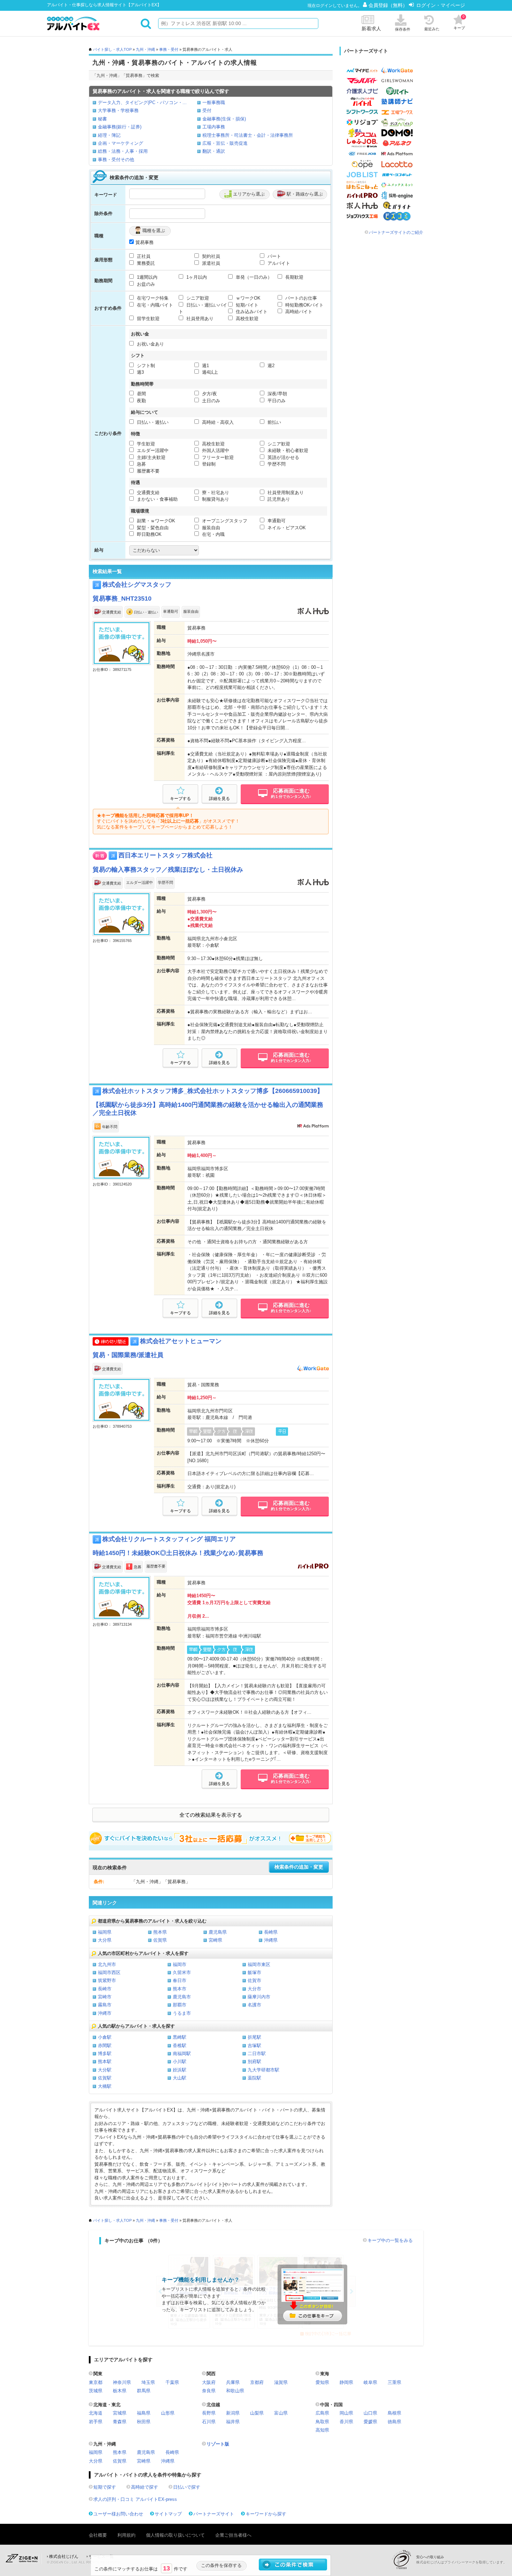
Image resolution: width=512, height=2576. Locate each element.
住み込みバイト (251, 312)
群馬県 (144, 2391)
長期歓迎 (294, 277)
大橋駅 (105, 2086)
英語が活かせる (283, 457)
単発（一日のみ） (253, 277)
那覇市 (180, 2005)
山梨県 (257, 2413)
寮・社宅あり (215, 493)
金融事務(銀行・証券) (120, 127)
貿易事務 (145, 242)
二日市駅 (257, 2054)
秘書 (102, 119)
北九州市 (107, 1964)
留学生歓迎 (148, 319)
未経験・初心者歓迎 (287, 450)
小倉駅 (105, 2037)
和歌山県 (235, 2391)
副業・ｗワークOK (155, 521)
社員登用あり (199, 319)
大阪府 (209, 2382)
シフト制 (145, 366)
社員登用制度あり (285, 493)
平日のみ (276, 401)
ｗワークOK (247, 298)
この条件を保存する (221, 2565)
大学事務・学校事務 (118, 110)
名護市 (254, 2005)
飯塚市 (254, 1972)
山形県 (168, 2413)
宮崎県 (215, 1940)
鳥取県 (322, 2422)
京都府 (257, 2382)
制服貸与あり (215, 499)
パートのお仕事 (300, 298)
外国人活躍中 (215, 450)
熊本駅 (105, 2062)
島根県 (394, 2413)
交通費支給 (148, 493)
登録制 (208, 464)
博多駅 (105, 2054)
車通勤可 (276, 521)
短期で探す (105, 2487)
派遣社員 (210, 263)
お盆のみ (145, 284)
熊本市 (180, 1989)
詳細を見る (219, 799)
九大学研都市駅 (263, 2070)
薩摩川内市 (259, 1997)
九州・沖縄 (145, 49)
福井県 (233, 2422)
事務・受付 (169, 49)
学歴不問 (276, 464)
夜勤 (141, 401)
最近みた (432, 29)
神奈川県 (122, 2382)
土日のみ (210, 401)
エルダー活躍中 (152, 450)
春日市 (180, 1980)
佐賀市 (254, 1980)
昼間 (141, 394)
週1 (205, 366)
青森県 (120, 2422)
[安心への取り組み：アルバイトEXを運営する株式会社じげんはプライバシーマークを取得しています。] (404, 2559)
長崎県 (271, 1932)
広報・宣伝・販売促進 (225, 143)
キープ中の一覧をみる (390, 2240)
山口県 (370, 2413)
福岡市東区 (259, 1964)
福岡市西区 (109, 1972)
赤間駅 (105, 2046)
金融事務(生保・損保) (224, 119)
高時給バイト (298, 312)
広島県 (322, 2413)
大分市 (254, 1989)
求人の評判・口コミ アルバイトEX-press (135, 2499)
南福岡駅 (182, 2054)
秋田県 (144, 2422)
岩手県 (96, 2422)
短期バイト (246, 305)
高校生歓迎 (246, 319)
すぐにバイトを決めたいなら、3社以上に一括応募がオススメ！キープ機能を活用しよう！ (211, 1838)
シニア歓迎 (197, 298)
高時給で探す (145, 2487)
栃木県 (120, 2391)
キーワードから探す (266, 2514)
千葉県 (172, 2382)
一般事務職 (214, 102)
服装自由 (210, 528)
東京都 (96, 2382)
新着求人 (371, 29)
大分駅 (105, 2070)
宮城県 (120, 2413)
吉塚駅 (254, 2046)
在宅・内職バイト (154, 305)
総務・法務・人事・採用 (123, 151)
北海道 (96, 2413)
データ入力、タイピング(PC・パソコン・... (142, 102)
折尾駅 (254, 2037)
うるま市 (182, 2013)
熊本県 (160, 1932)
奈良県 (209, 2391)
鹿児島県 (218, 1932)
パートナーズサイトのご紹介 (396, 232)
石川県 (209, 2422)
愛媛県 (370, 2422)
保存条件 (403, 29)
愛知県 (322, 2382)
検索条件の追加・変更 (299, 1867)
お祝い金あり (150, 344)
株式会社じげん (64, 2557)
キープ (459, 22)
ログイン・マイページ (441, 5)
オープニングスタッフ (224, 521)
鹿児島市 (182, 1997)
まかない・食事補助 (157, 499)
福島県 (144, 2413)
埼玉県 (148, 2382)
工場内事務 (214, 127)
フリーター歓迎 (217, 457)
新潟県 (233, 2413)
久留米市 (182, 1972)
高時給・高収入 (217, 422)
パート (274, 256)
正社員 (143, 256)
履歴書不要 (148, 471)
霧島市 (105, 2005)
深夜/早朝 (277, 394)
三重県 (394, 2382)
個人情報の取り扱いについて (175, 2535)
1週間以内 (146, 277)
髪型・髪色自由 (152, 528)
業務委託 (145, 263)
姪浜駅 (180, 2070)
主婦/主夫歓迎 (150, 457)
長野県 (209, 2413)
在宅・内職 (213, 534)
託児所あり (278, 499)
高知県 (322, 2430)
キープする (180, 799)
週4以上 (209, 372)
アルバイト (278, 263)
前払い (274, 422)
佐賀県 (160, 1940)
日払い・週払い (152, 422)
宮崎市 (105, 1997)
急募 (141, 464)
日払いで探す (187, 2487)
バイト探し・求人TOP (112, 49)
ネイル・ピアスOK (286, 528)
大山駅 (180, 2078)
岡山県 (346, 2413)
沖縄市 (105, 2013)
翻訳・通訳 (214, 151)
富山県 (281, 2413)
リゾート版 (218, 2444)
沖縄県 (271, 1940)
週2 (270, 366)
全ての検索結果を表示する (211, 1815)
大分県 (105, 1940)
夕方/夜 (209, 394)
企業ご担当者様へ (233, 2535)
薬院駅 (254, 2078)
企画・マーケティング (121, 143)
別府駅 (254, 2062)
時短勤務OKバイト (304, 305)
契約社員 (210, 256)
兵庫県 (233, 2382)
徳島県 (394, 2422)
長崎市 (105, 1989)
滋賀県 (281, 2382)
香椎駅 (180, 2046)
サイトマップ (168, 2514)
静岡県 (346, 2382)
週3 (140, 372)
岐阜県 (370, 2382)
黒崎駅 (180, 2037)
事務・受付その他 (116, 160)
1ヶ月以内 (196, 277)
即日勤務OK (149, 534)
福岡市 (180, 1964)
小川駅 (180, 2062)
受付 (207, 110)
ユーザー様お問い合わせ (118, 2514)
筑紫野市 (107, 1980)
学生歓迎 (145, 444)
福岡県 (105, 1932)
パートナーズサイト (214, 2514)
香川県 (346, 2422)
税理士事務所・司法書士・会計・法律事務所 (248, 135)
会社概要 (98, 2535)
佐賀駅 (105, 2078)
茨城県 (96, 2391)
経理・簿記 (109, 135)
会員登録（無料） (389, 5)
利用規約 (126, 2535)
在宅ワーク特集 (152, 298)
